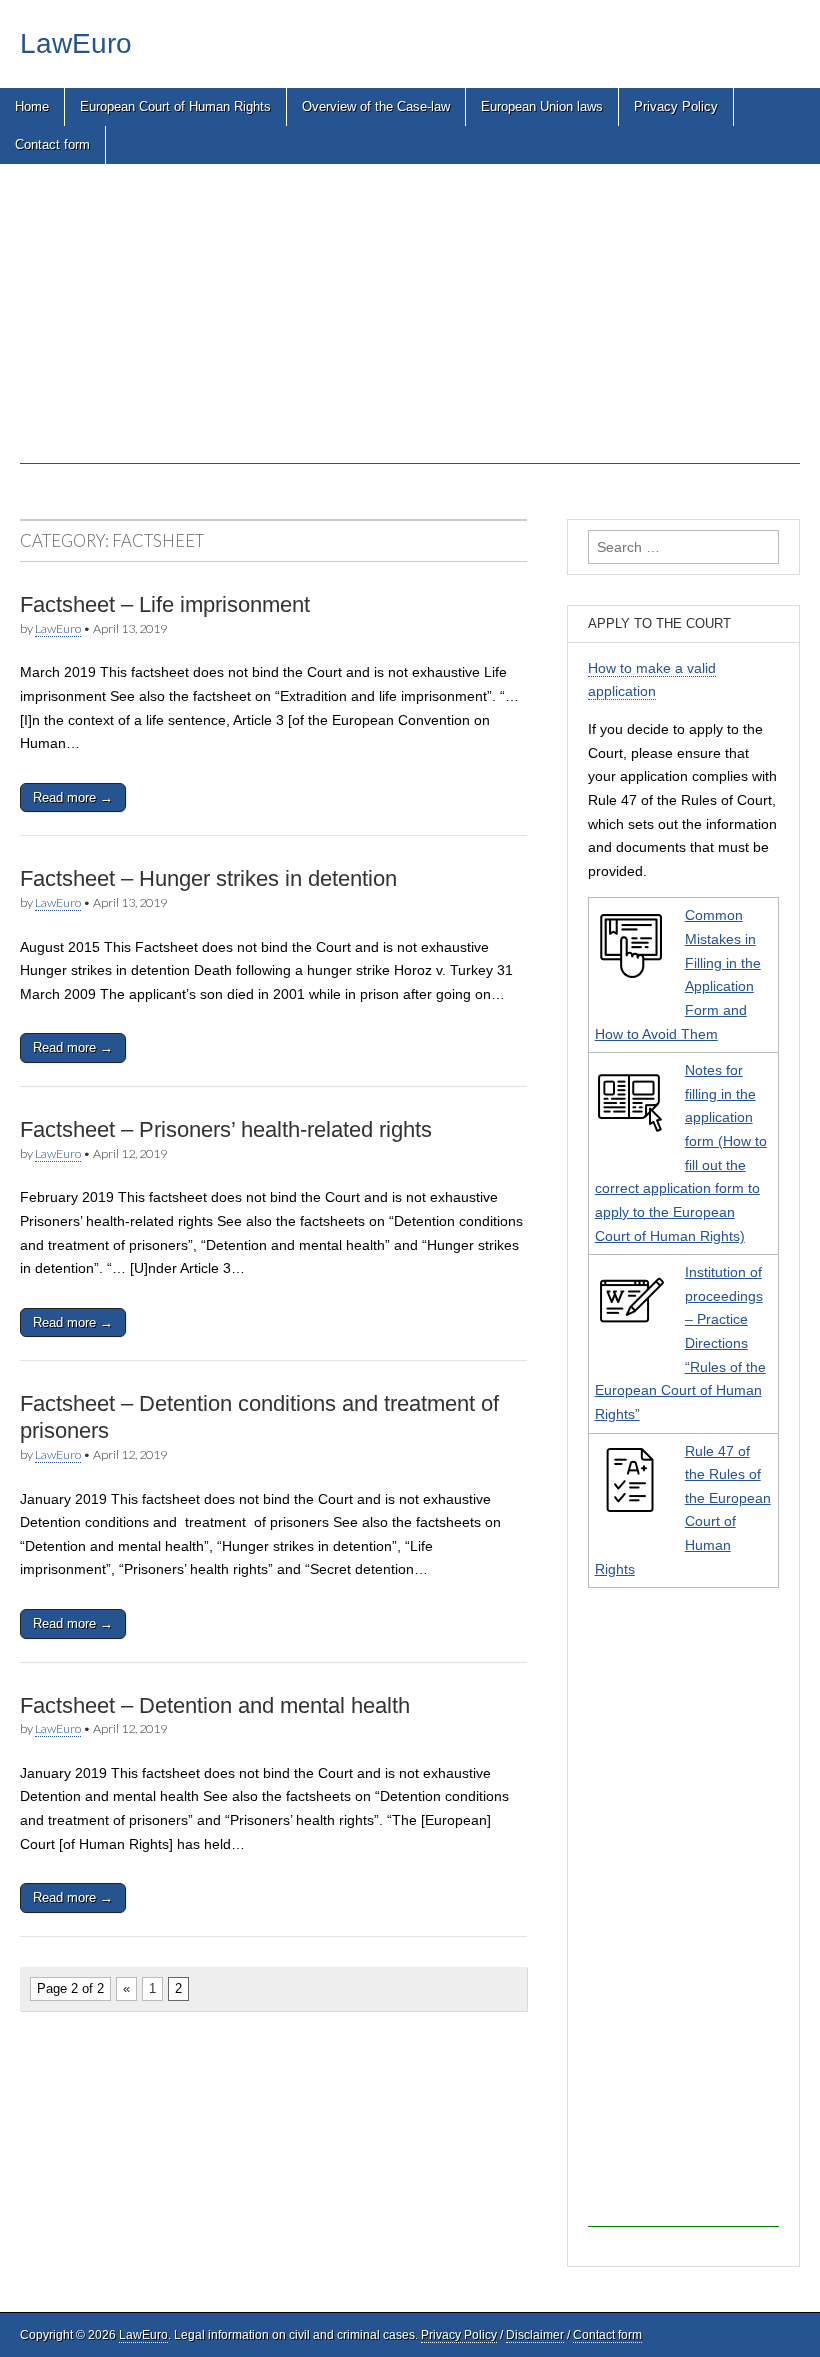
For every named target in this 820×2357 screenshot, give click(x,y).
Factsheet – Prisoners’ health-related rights (226, 1129)
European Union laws (542, 106)
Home (32, 106)
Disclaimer (535, 2335)
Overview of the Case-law (376, 106)
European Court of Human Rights (175, 106)
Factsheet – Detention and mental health (215, 1705)
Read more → (73, 797)
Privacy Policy (676, 106)
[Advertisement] (410, 324)
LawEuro (76, 43)
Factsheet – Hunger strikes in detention (208, 878)
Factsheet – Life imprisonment (165, 604)
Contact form (52, 144)
